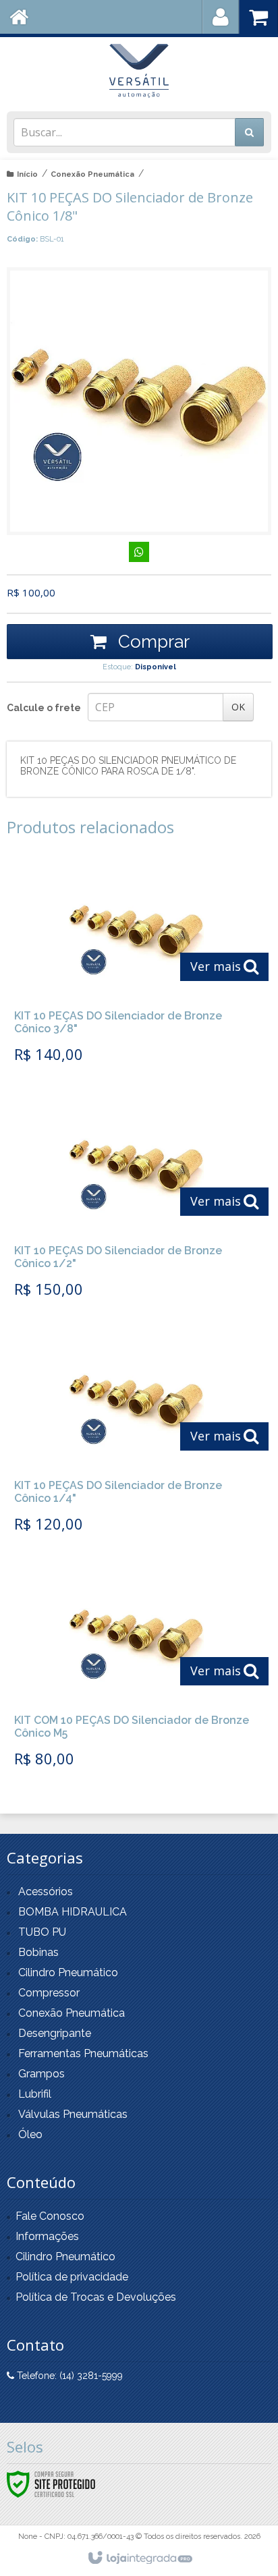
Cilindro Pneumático (68, 1972)
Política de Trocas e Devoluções (96, 2297)
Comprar (151, 642)
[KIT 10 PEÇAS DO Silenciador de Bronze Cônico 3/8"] (136, 968)
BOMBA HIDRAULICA (73, 1912)
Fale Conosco (50, 2216)
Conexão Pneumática (92, 174)
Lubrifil (35, 2094)
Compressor (49, 1993)
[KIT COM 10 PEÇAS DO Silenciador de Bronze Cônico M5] (136, 1673)
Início (27, 174)
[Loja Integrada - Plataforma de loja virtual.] (139, 2558)
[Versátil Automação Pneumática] (139, 71)
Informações (47, 2236)
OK (238, 707)
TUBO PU (42, 1932)
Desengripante (55, 2033)
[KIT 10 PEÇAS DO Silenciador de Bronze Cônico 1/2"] (136, 1203)
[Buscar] (249, 132)
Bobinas (38, 1952)
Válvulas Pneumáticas (73, 2114)
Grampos (41, 2074)
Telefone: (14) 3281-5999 (68, 2376)
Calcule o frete (44, 708)
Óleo (30, 2134)
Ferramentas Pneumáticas (83, 2053)
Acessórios (46, 1892)
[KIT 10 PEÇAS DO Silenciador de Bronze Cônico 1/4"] (136, 1438)
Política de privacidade (72, 2277)
